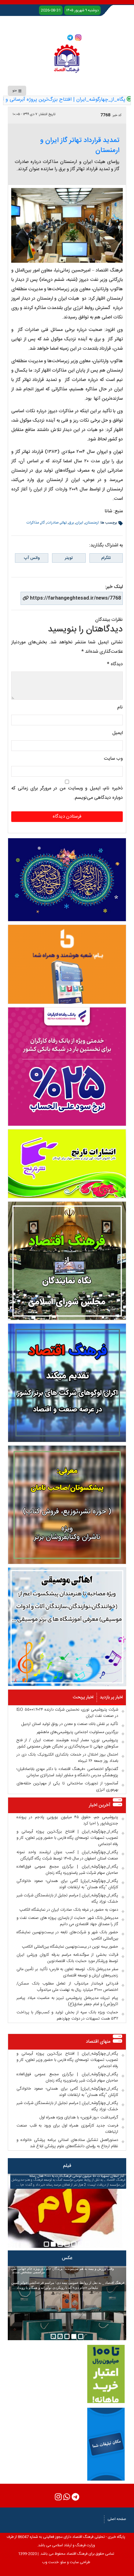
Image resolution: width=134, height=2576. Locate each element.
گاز (43, 523)
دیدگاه (115, 664)
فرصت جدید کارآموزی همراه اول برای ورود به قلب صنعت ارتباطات (67, 2129)
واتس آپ (32, 558)
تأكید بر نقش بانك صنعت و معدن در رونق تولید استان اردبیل (70, 1724)
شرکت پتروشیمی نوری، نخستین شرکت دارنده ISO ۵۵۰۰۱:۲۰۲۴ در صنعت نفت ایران (67, 1713)
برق (71, 523)
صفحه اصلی (117, 2519)
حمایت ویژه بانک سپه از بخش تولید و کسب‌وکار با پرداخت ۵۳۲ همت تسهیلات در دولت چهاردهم (67, 2016)
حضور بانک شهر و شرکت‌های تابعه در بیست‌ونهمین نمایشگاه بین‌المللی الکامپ (67, 1935)
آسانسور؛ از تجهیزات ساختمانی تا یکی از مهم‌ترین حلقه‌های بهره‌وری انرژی (67, 1787)
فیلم (67, 2166)
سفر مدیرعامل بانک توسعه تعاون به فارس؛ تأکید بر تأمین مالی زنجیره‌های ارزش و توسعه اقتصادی (67, 1972)
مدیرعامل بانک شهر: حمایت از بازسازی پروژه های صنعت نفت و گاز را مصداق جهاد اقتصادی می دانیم (67, 1921)
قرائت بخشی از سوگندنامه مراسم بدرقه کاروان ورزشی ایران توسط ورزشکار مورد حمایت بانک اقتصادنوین (67, 1958)
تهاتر (64, 523)
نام (120, 707)
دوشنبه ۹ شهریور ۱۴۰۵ (82, 10)
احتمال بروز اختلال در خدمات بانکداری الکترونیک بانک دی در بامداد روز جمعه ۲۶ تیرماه (67, 1758)
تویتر (69, 558)
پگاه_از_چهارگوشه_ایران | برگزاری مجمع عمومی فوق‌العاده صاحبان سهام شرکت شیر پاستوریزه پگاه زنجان (67, 1870)
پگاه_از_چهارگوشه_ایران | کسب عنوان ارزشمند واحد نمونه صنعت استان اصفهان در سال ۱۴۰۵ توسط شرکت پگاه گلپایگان (67, 1855)
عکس (67, 2258)
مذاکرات (33, 523)
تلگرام (106, 558)
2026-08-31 (51, 10)
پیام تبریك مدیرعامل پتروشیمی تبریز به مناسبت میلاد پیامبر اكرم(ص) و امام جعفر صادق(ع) (67, 2001)
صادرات (53, 523)
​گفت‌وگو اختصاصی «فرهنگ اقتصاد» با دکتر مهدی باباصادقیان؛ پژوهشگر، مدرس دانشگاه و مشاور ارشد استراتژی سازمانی (67, 1772)
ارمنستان (92, 523)
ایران (79, 523)
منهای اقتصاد (98, 2042)
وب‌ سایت (113, 759)
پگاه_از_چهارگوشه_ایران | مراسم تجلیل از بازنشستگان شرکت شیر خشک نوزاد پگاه (67, 1899)
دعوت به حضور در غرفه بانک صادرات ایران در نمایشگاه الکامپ (69, 1910)
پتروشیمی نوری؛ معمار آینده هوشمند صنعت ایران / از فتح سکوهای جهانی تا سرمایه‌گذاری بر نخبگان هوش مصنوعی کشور (67, 1743)
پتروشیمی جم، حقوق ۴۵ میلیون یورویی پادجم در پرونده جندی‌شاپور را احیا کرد (67, 1820)
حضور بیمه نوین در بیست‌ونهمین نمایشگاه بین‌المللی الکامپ (70, 1947)
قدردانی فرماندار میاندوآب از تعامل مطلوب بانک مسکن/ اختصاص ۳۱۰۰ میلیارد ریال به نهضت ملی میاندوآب (67, 1987)
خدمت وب (50, 2562)
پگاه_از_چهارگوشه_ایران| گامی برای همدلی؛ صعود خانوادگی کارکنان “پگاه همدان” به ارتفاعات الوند (67, 1884)
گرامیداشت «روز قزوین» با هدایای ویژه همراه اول (79, 2117)
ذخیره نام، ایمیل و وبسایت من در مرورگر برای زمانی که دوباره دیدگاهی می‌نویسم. (67, 793)
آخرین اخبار (100, 1805)
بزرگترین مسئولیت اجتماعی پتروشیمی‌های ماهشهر (77, 1732)
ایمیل (117, 733)
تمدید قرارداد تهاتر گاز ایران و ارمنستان (80, 145)
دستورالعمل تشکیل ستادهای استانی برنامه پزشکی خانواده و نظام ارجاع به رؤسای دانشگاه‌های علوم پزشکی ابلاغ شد (67, 2143)
